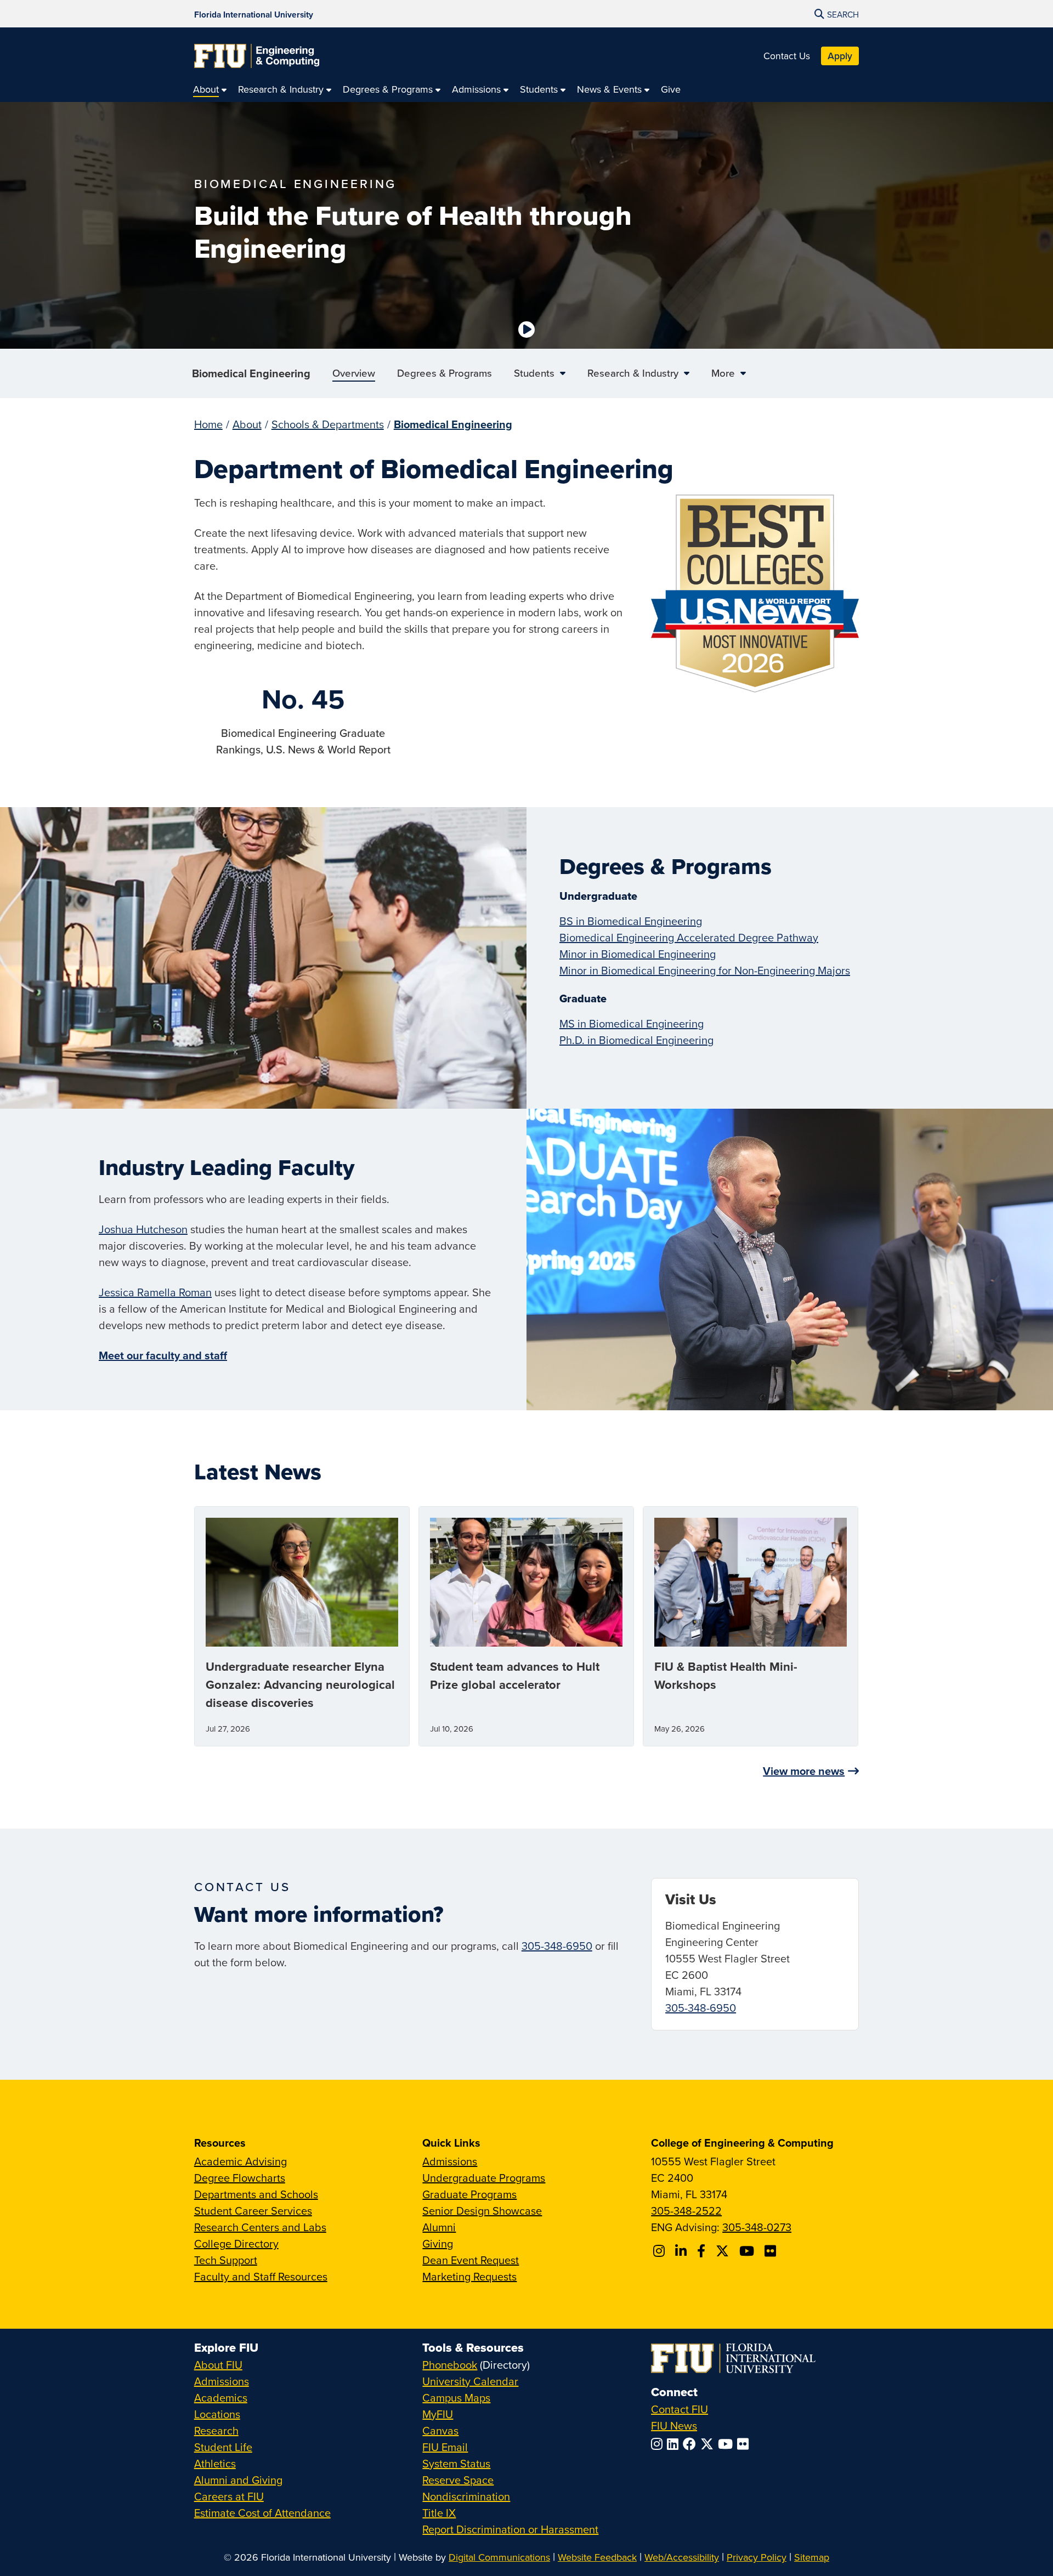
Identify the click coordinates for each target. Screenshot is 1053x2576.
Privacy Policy (757, 2557)
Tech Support (226, 2260)
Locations (217, 2414)
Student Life (223, 2447)
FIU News (674, 2425)
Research (216, 2430)
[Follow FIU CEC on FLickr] (772, 2251)
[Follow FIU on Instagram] (659, 2444)
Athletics (215, 2463)
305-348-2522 (686, 2211)
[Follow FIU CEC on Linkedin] (683, 2251)
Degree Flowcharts (240, 2178)
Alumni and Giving (238, 2480)
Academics (221, 2398)
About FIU (218, 2365)
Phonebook (450, 2365)
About (247, 424)
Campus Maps (456, 2398)
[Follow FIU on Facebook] (692, 2444)
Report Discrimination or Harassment (510, 2529)
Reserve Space (458, 2480)
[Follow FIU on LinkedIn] (675, 2444)
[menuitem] (210, 89)
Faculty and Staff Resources (261, 2276)
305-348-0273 (757, 2227)
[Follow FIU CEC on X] (724, 2251)
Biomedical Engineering (251, 373)
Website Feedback (597, 2557)
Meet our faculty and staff (163, 1355)
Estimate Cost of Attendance (262, 2513)
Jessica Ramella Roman (155, 1292)
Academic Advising (240, 2161)
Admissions (450, 2161)
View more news (804, 1771)
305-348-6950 (557, 1946)
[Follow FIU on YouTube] (728, 2444)
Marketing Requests (469, 2276)
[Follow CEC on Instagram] (661, 2251)
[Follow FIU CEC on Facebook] (703, 2251)
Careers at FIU (229, 2496)
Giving (438, 2243)
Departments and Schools (256, 2194)
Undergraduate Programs (484, 2178)
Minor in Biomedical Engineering (638, 954)
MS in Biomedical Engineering (632, 1023)
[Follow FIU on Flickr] (745, 2444)
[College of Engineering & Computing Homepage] (257, 56)
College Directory (236, 2243)
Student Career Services (253, 2211)
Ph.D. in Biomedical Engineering (636, 1040)
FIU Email (445, 2447)
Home (208, 424)
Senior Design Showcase (482, 2211)
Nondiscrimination (466, 2496)
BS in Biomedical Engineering (631, 921)
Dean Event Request (471, 2260)
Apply (840, 56)
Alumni (439, 2227)
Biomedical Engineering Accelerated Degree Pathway (689, 937)
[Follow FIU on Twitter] (709, 2444)
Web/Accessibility (682, 2557)
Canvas (440, 2430)
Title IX (439, 2513)
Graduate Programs (469, 2194)
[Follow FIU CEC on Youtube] (748, 2251)
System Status (456, 2463)
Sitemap (812, 2557)
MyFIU (438, 2414)
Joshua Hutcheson (143, 1229)
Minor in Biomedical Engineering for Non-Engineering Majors (705, 970)
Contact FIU (680, 2409)
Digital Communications (499, 2557)
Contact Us (787, 56)
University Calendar (470, 2381)
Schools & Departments (328, 424)
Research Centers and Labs (260, 2227)
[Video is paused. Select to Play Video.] (526, 330)
